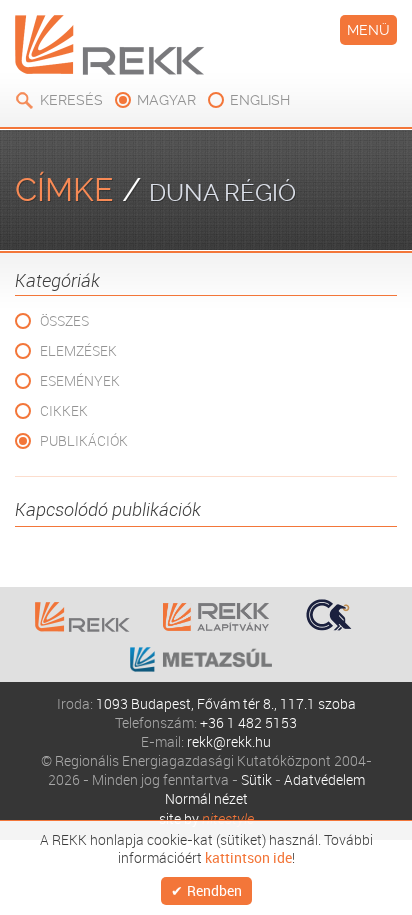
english (260, 100)
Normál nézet (206, 798)
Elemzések (78, 350)
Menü (368, 30)
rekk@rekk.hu (229, 741)
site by (206, 818)
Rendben (214, 890)
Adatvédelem (324, 779)
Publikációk (84, 440)
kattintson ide (248, 858)
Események (80, 380)
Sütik (256, 779)
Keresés (71, 100)
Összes (64, 320)
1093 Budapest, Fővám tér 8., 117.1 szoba (226, 703)
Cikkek (64, 410)
